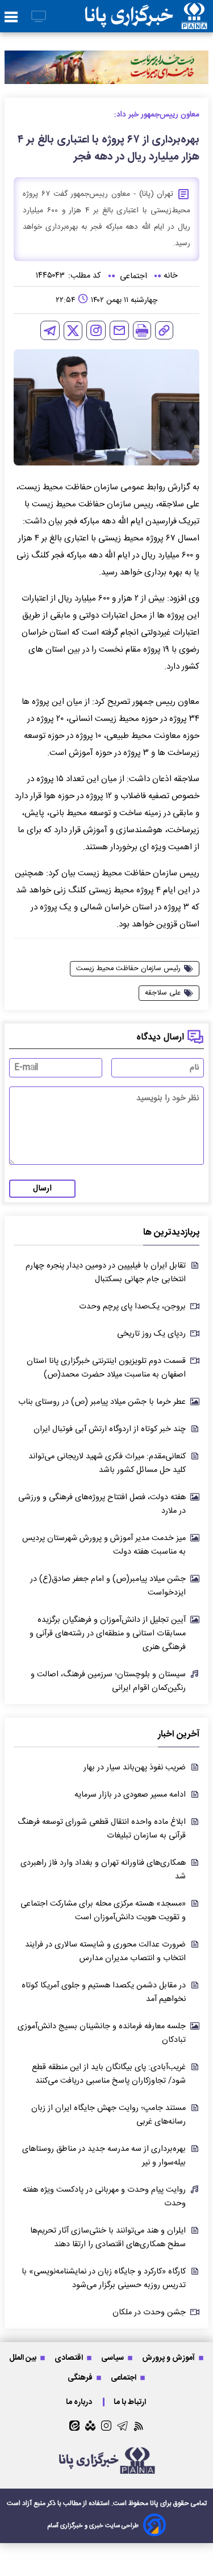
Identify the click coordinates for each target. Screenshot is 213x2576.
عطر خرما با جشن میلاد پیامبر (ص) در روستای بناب (102, 1402)
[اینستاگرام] (96, 330)
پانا (154, 2503)
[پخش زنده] (39, 17)
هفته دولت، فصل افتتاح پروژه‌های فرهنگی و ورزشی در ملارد (102, 1504)
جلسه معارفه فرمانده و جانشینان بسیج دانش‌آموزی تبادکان (102, 2033)
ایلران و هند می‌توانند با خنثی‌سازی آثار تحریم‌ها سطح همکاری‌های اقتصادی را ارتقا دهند (108, 2238)
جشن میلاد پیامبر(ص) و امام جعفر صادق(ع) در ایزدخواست (108, 1586)
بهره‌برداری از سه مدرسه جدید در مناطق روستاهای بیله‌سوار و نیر (104, 2156)
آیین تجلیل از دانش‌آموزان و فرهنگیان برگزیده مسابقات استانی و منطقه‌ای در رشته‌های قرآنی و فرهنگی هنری (108, 1634)
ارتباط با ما (131, 2402)
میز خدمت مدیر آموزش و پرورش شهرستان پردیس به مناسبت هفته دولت (104, 1545)
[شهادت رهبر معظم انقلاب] (106, 67)
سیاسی (113, 2358)
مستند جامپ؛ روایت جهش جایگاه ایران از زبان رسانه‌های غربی (108, 2115)
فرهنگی (81, 2378)
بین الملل (24, 2358)
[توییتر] (73, 331)
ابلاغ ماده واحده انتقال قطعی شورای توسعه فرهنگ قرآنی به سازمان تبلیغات (102, 1829)
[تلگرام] (50, 330)
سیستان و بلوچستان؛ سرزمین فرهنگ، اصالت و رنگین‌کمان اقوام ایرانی (108, 1681)
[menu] (11, 18)
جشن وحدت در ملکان (149, 2313)
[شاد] (90, 2426)
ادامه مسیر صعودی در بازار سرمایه (130, 1795)
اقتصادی (70, 2358)
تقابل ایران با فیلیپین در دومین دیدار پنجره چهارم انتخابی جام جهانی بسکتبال (106, 1273)
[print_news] (142, 330)
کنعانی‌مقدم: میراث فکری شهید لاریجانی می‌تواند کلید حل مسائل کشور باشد (107, 1463)
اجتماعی (124, 2378)
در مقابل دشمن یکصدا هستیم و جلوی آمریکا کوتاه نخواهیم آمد (104, 1992)
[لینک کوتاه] (164, 330)
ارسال (42, 1189)
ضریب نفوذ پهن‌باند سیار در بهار (135, 1768)
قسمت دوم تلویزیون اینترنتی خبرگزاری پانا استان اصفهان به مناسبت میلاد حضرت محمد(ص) (106, 1368)
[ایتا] (74, 2426)
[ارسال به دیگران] (119, 330)
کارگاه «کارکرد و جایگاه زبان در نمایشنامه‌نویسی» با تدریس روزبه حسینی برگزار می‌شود (104, 2279)
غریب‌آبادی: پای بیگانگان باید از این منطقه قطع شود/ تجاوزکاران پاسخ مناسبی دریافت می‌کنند (109, 2074)
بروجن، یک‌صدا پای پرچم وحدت (132, 1307)
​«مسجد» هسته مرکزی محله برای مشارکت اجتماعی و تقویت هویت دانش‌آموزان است (103, 1911)
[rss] (139, 2426)
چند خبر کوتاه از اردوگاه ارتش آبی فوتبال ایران (110, 1429)
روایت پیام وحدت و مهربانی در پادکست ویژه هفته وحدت (104, 2197)
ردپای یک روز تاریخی (151, 1334)
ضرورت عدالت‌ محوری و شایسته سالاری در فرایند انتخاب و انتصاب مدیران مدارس (105, 1952)
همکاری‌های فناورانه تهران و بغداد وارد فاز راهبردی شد (103, 1870)
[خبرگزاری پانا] (146, 16)
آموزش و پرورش (169, 2358)
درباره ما (80, 2402)
